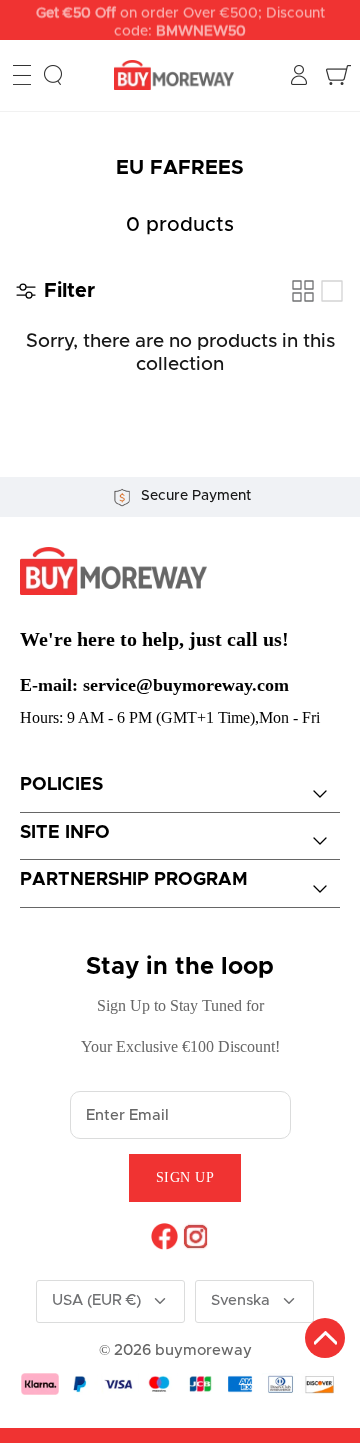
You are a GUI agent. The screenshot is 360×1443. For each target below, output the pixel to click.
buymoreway (203, 1350)
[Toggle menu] (22, 75)
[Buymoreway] (174, 75)
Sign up (185, 1177)
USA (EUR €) (96, 1300)
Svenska (240, 1300)
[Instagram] (195, 1236)
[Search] (53, 75)
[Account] (301, 75)
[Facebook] (164, 1236)
